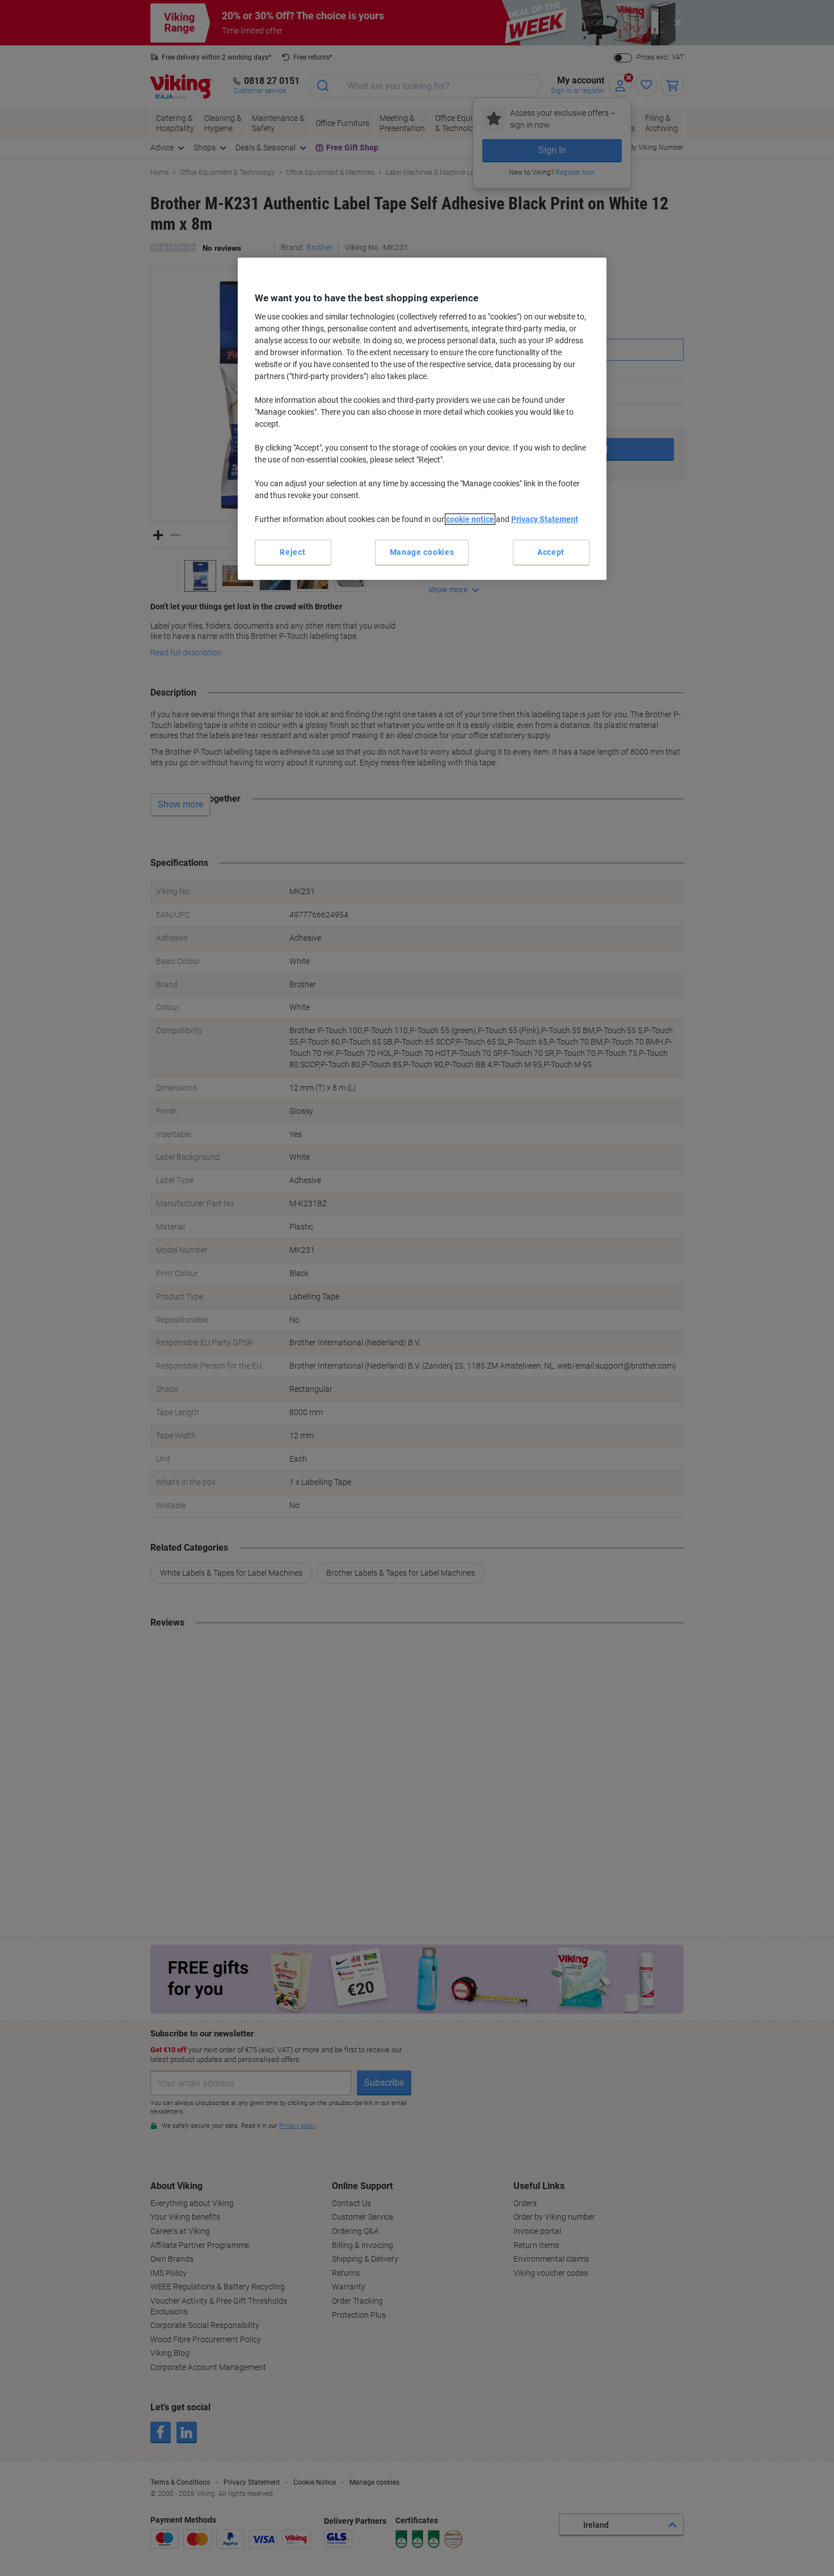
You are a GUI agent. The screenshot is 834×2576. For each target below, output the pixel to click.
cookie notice (470, 519)
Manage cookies (422, 552)
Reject (292, 552)
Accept (551, 552)
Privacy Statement (545, 519)
